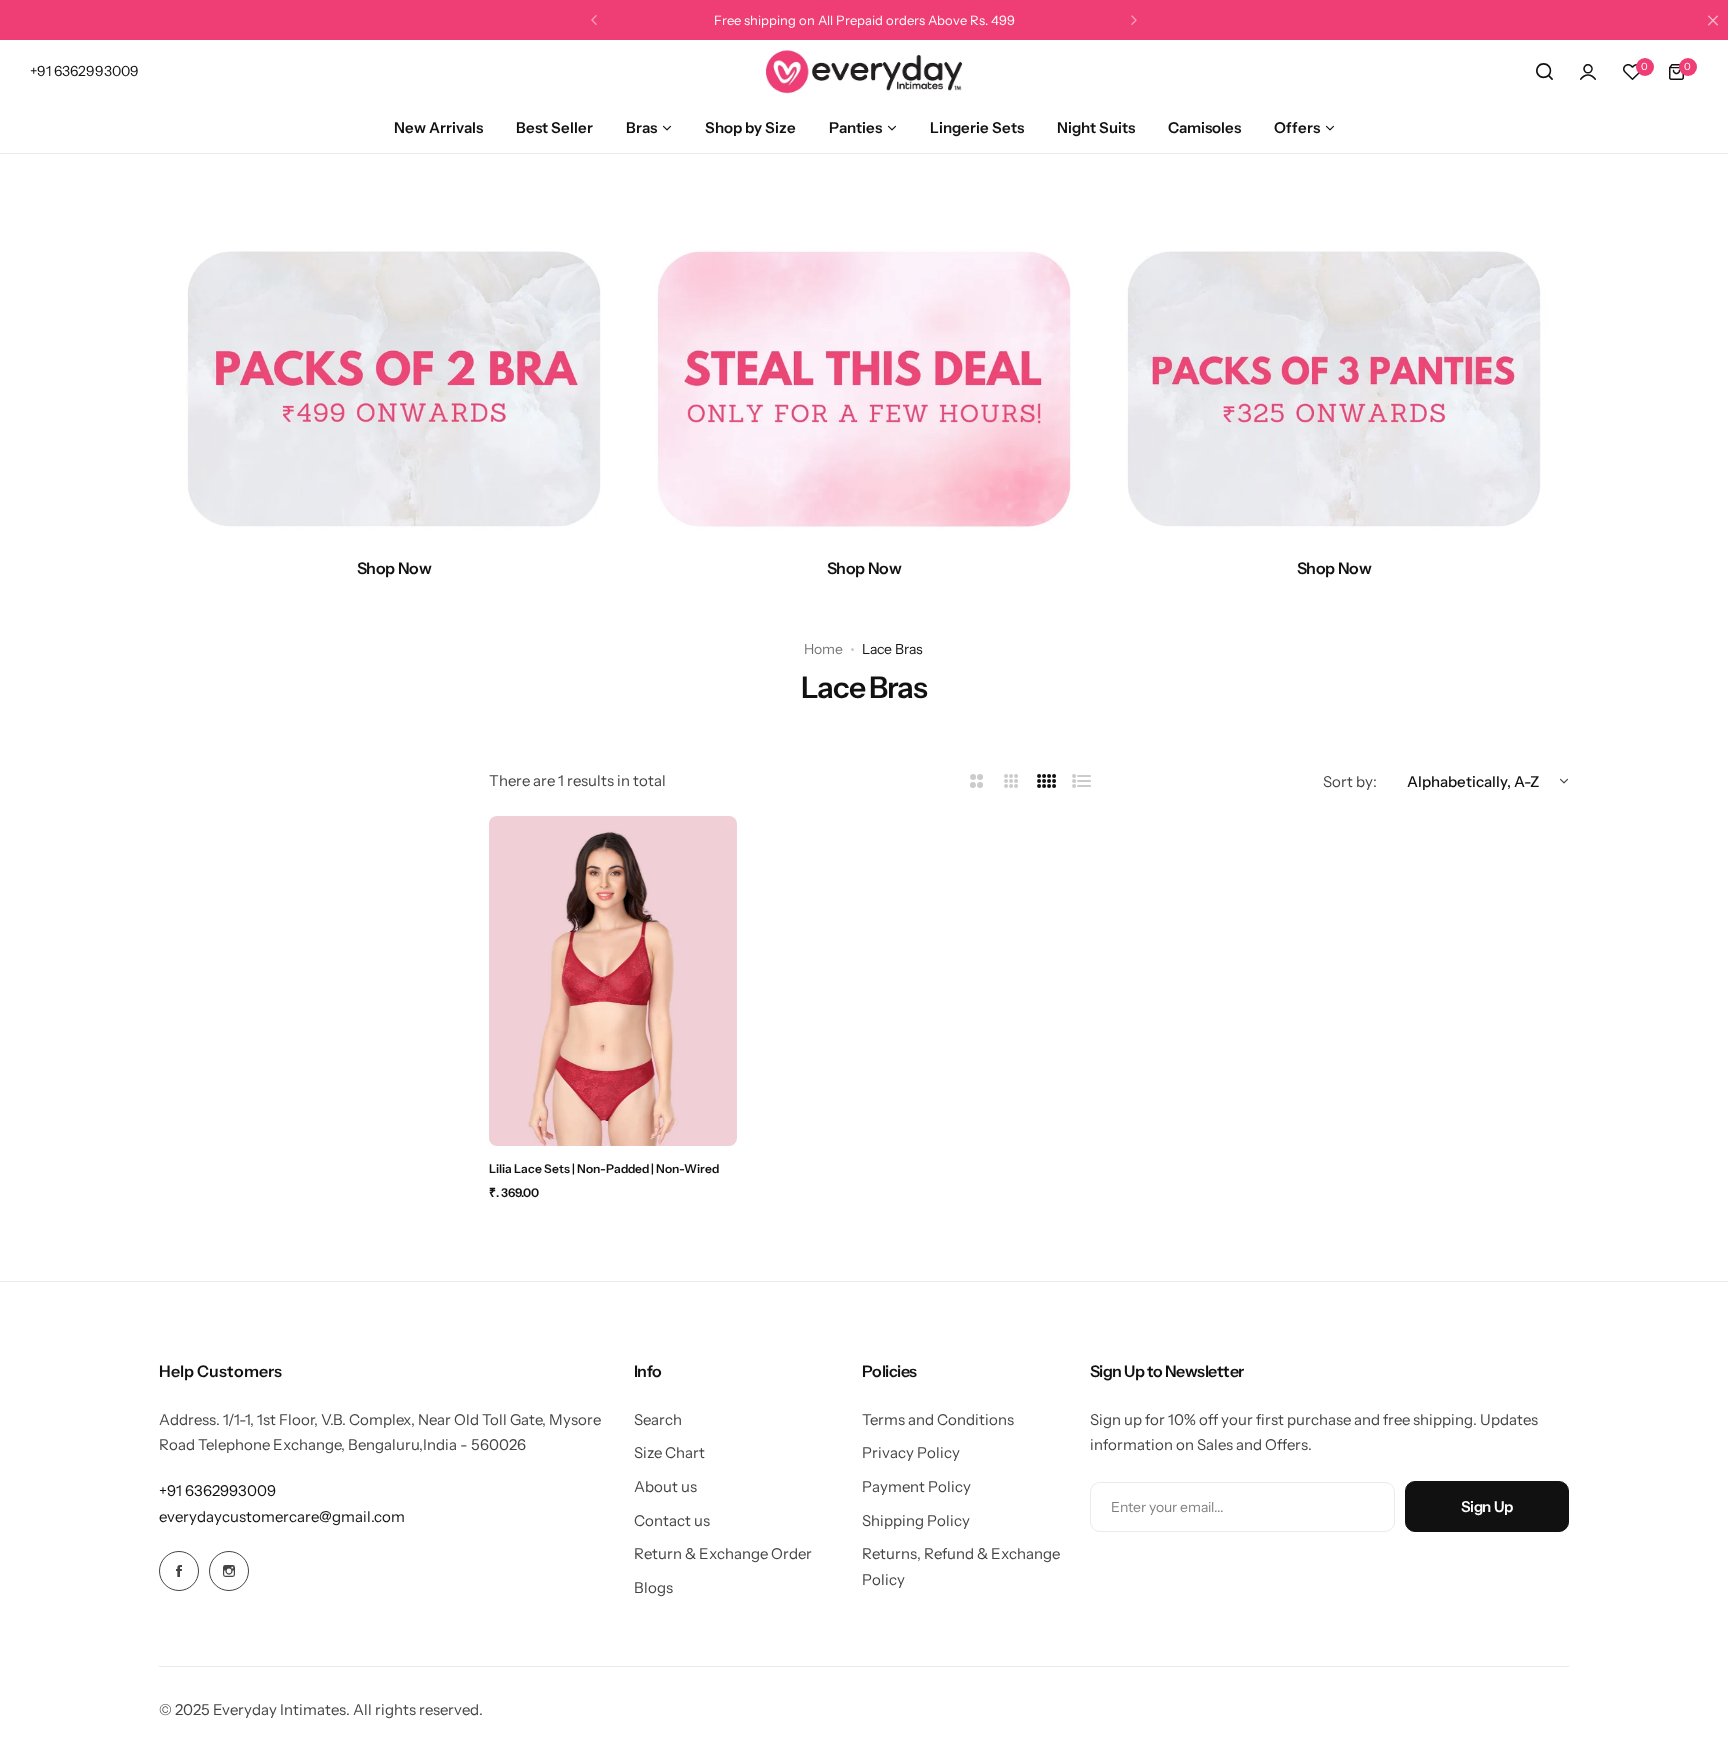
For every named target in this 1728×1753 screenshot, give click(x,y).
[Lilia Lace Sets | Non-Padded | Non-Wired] (613, 981)
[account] (1588, 72)
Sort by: (1350, 781)
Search (658, 1419)
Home (823, 649)
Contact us (672, 1520)
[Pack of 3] (1334, 389)
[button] (594, 20)
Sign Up (1487, 1506)
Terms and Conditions (938, 1419)
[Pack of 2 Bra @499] (394, 389)
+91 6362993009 (217, 1490)
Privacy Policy (911, 1452)
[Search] (1544, 72)
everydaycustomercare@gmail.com (282, 1516)
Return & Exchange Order (723, 1553)
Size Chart (669, 1452)
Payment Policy (916, 1486)
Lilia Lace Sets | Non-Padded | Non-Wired (604, 1168)
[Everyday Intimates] (864, 71)
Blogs (653, 1587)
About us (665, 1486)
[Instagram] (229, 1571)
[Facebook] (179, 1571)
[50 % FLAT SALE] (864, 389)
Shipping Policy (916, 1520)
